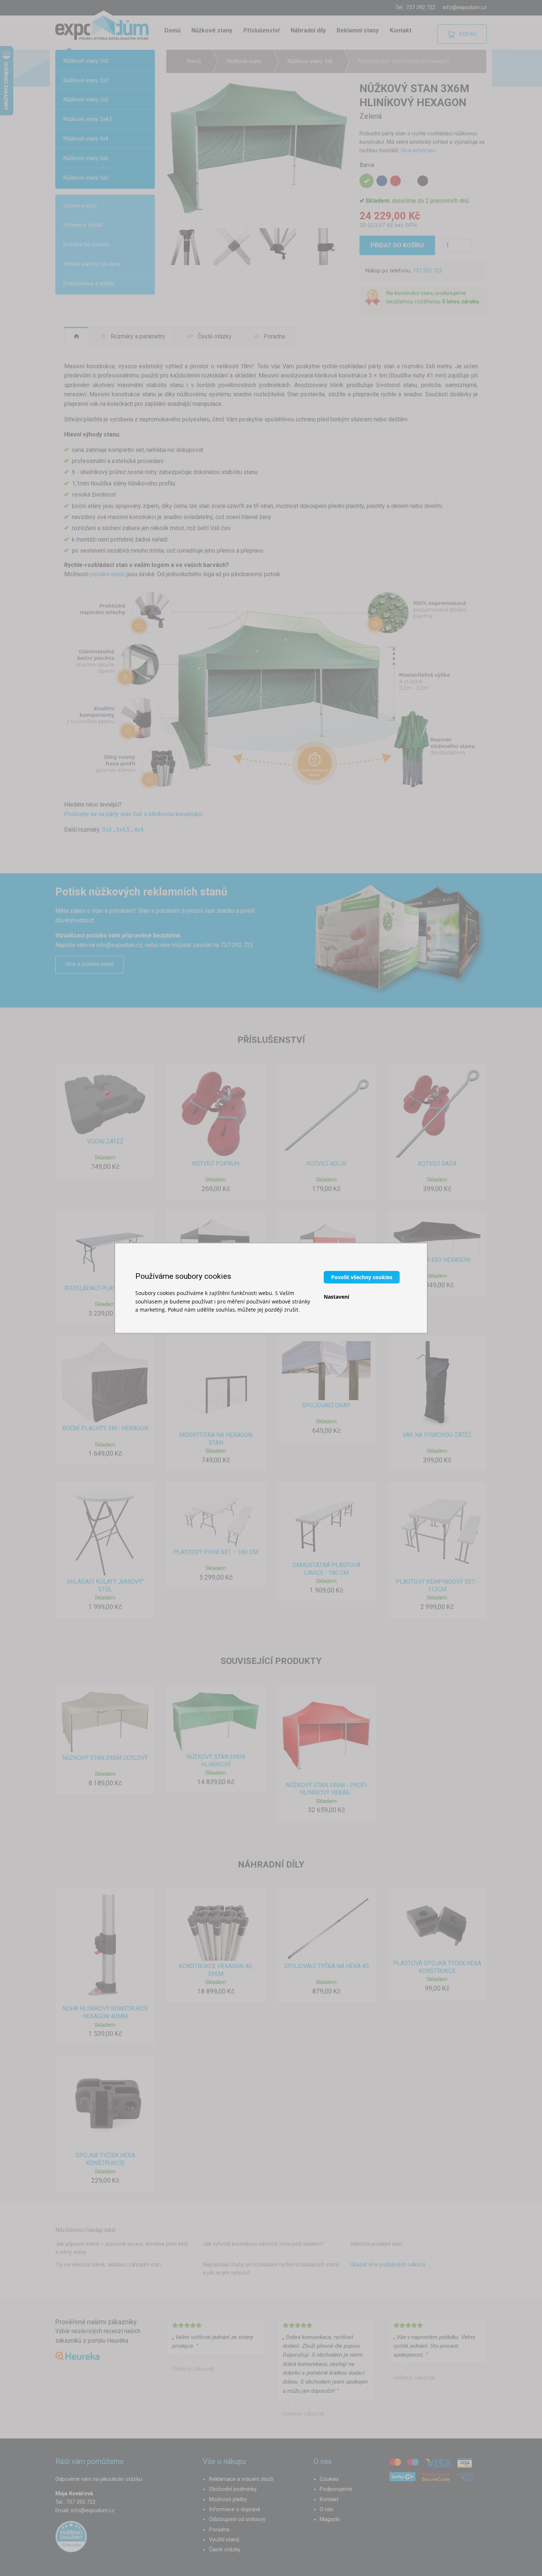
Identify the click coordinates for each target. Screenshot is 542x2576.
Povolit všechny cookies (362, 1277)
